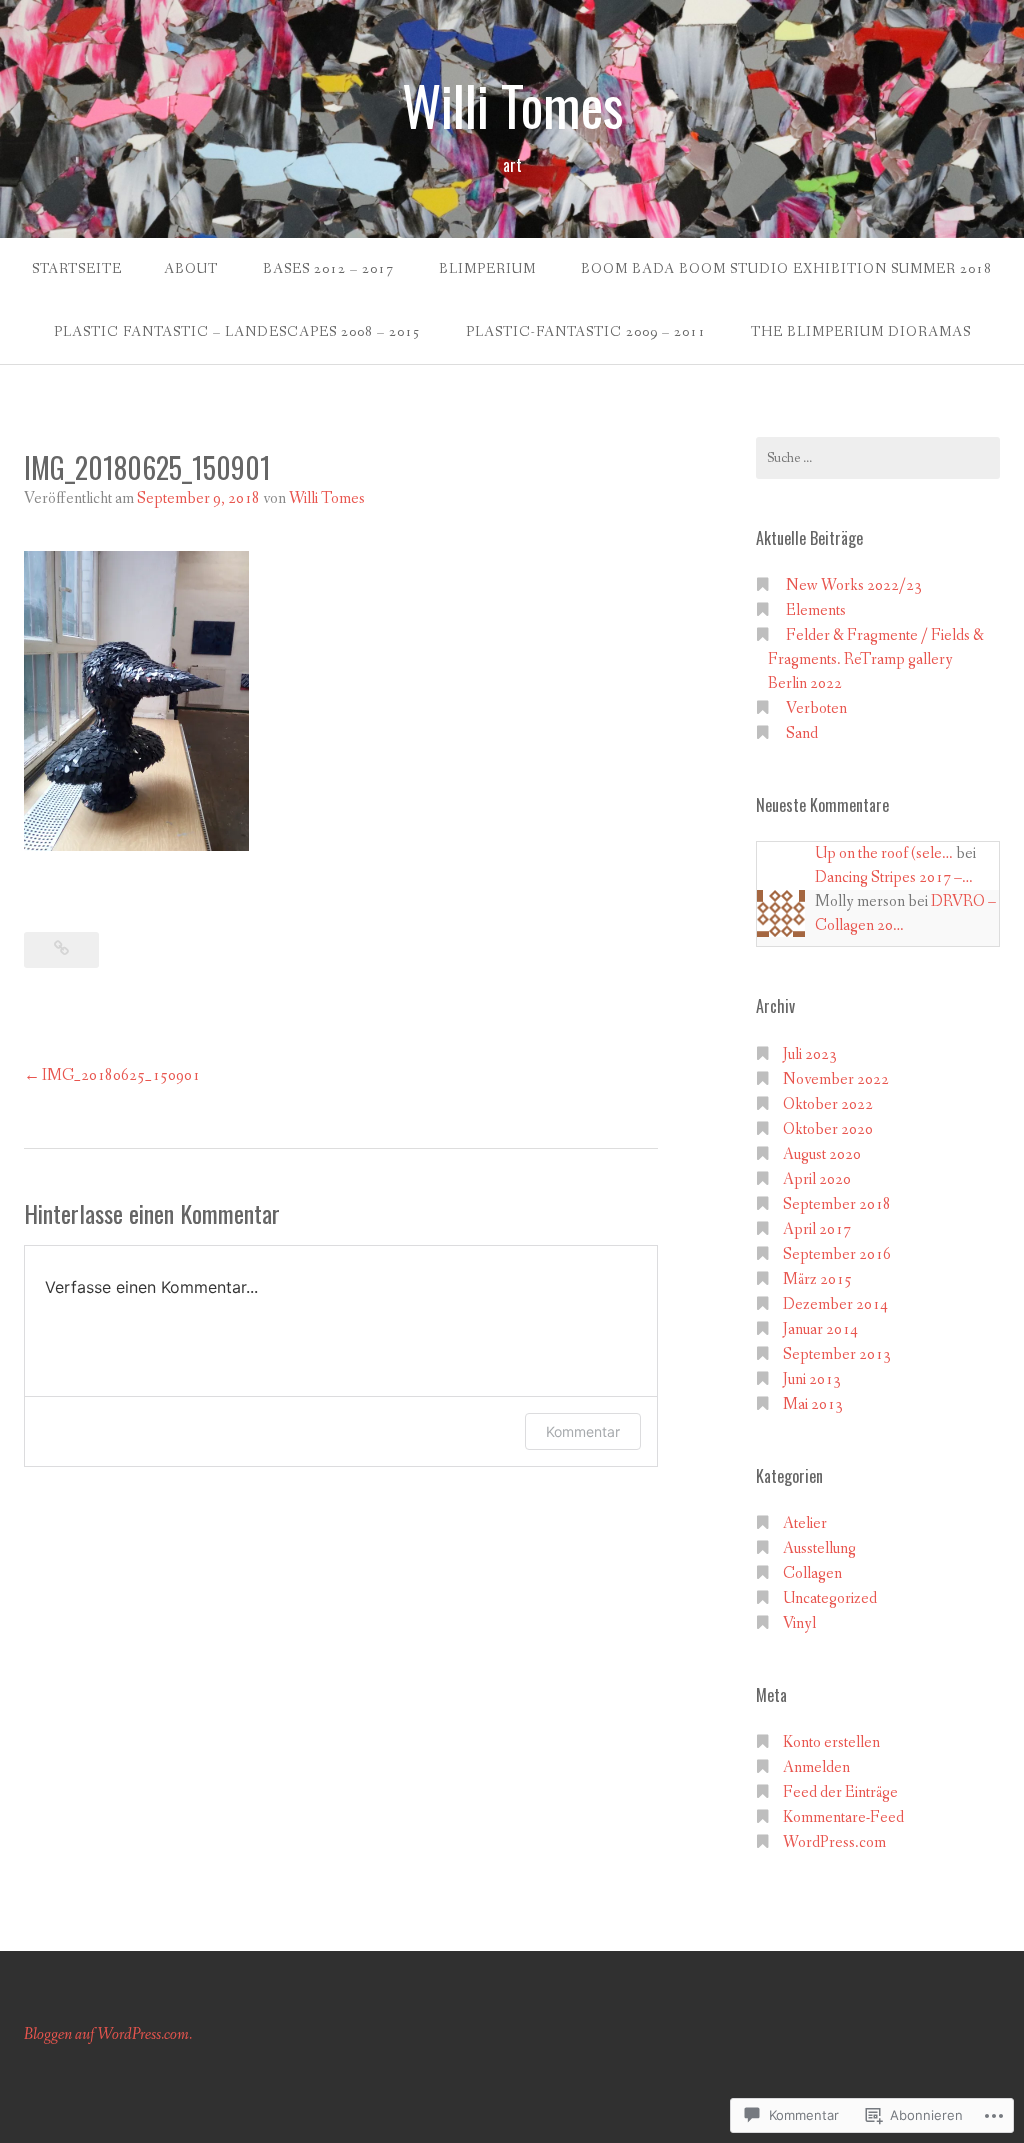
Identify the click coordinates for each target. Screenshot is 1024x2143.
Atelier (805, 1523)
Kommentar (583, 1431)
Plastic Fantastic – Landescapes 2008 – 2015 (237, 332)
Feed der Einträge (840, 1792)
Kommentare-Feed (843, 1817)
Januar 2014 (820, 1329)
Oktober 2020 (828, 1129)
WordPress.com (834, 1842)
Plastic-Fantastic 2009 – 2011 (586, 332)
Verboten (816, 708)
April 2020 (817, 1179)
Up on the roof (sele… (884, 853)
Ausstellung (819, 1548)
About (191, 269)
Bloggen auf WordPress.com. (108, 2034)
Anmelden (816, 1767)
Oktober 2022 (828, 1104)
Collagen (812, 1573)
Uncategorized (830, 1598)
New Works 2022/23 (854, 585)
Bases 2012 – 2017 (328, 269)
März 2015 (817, 1279)
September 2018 (837, 1204)
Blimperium (487, 269)
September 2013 (837, 1354)
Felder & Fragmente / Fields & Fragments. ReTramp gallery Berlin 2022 (876, 659)
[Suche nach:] (878, 458)
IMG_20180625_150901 (121, 1075)
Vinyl (799, 1623)
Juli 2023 (810, 1054)
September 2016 (837, 1254)
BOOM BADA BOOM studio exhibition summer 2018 (786, 269)
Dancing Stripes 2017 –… (894, 877)
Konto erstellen (831, 1742)
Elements (816, 610)
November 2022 (836, 1079)
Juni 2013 (812, 1379)
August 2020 (822, 1154)
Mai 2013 (813, 1404)
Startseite (77, 269)
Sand (802, 733)
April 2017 (817, 1229)
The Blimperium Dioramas (861, 332)
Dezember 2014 (835, 1304)
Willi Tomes (512, 105)
